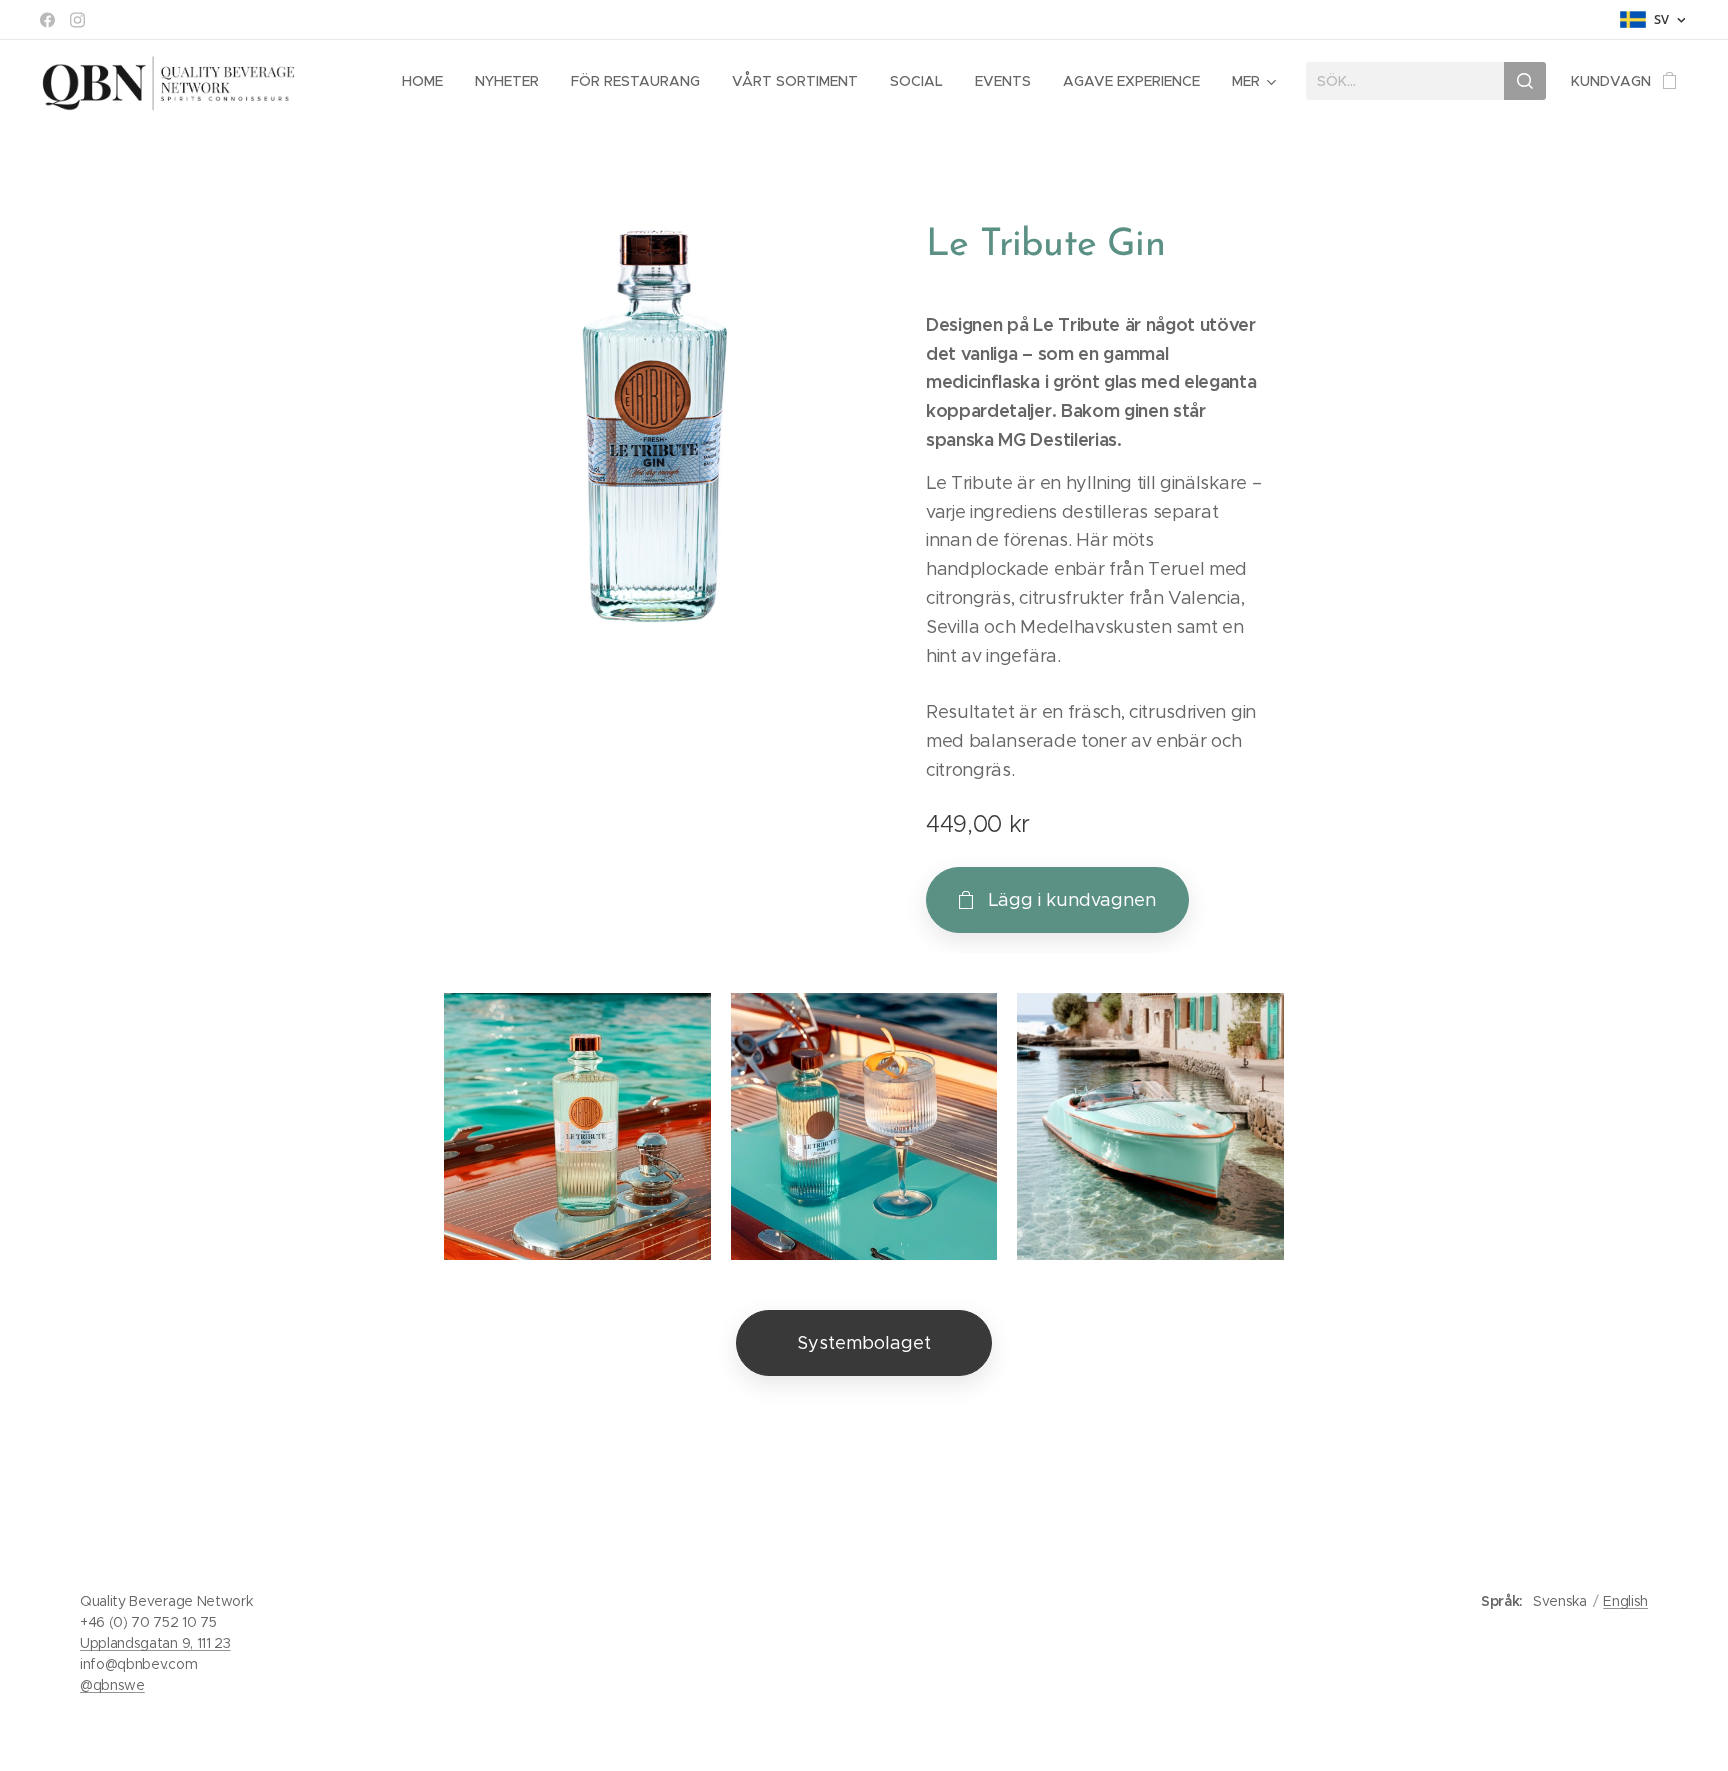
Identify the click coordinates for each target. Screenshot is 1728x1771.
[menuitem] (428, 81)
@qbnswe (112, 1685)
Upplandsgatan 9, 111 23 (155, 1643)
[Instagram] (77, 20)
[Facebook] (47, 20)
